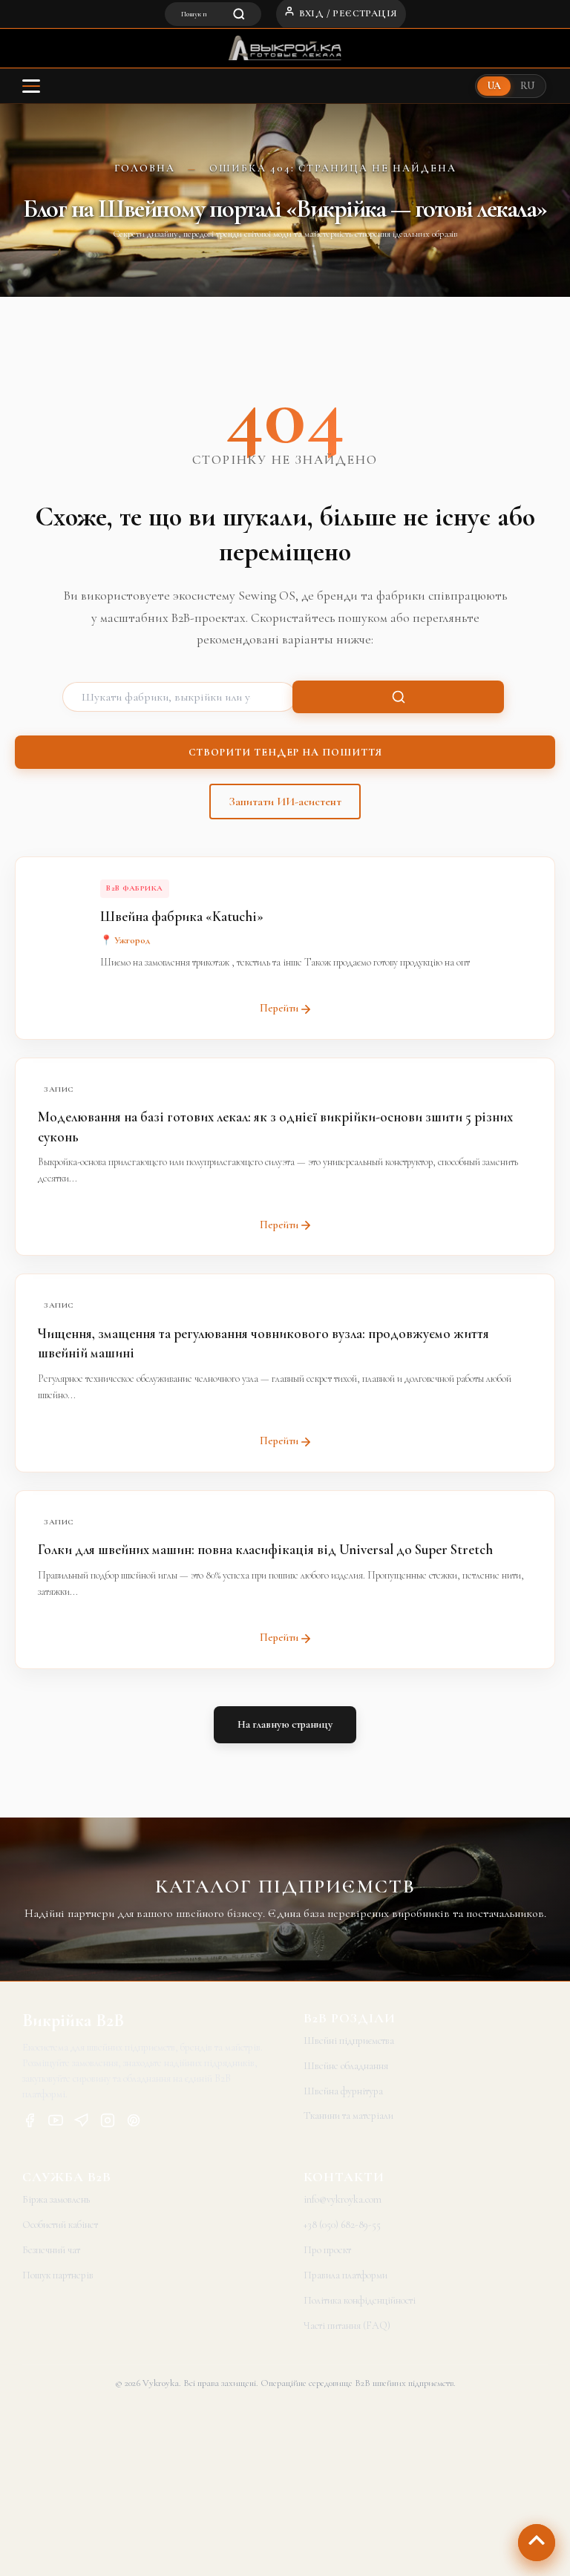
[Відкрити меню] (31, 86)
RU (527, 86)
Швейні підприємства (349, 2041)
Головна (145, 168)
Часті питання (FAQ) (347, 2326)
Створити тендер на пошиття (285, 752)
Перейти (279, 1008)
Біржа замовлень (56, 2199)
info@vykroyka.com (343, 2199)
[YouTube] (56, 2123)
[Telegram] (82, 2123)
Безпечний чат (51, 2250)
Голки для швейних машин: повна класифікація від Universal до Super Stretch (265, 1549)
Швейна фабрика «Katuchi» (182, 916)
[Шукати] (398, 697)
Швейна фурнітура (343, 2091)
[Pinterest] (134, 2123)
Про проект (327, 2250)
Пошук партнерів (58, 2275)
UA (494, 86)
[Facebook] (30, 2123)
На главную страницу (285, 1724)
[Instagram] (108, 2123)
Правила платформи (345, 2275)
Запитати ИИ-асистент (285, 802)
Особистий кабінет (60, 2225)
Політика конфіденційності (360, 2300)
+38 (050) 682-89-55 (342, 2225)
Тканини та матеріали (348, 2115)
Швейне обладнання (346, 2066)
